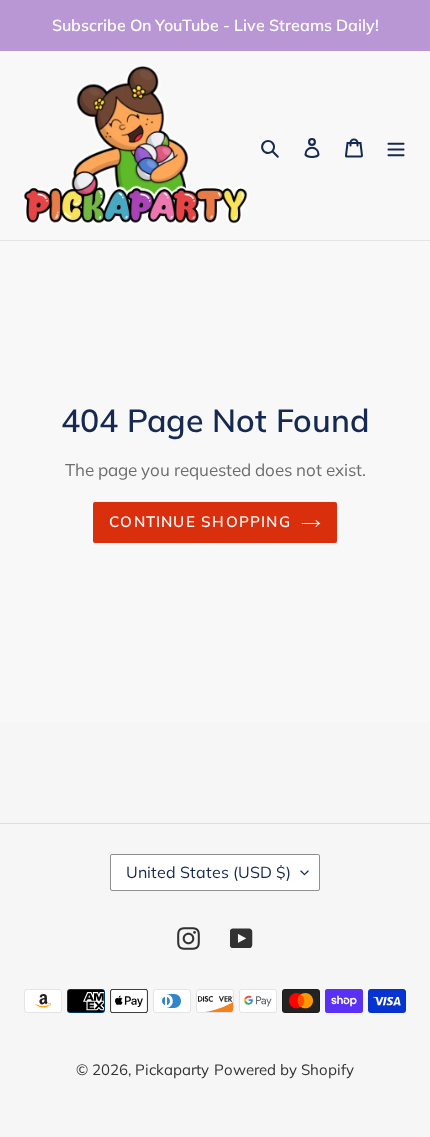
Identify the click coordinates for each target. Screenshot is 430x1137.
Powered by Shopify (284, 1069)
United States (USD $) (208, 872)
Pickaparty (172, 1069)
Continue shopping (200, 521)
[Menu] (396, 145)
